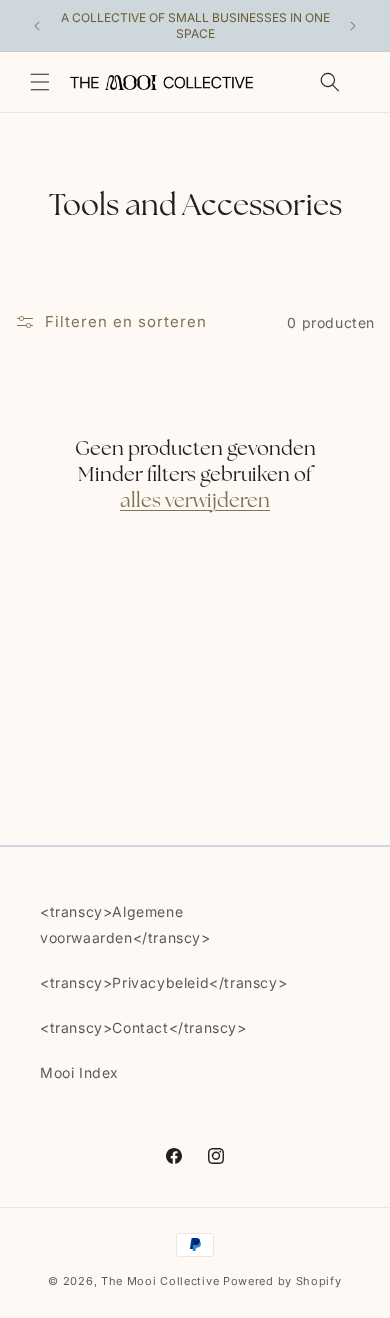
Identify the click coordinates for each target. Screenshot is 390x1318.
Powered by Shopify (282, 1281)
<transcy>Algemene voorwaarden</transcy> (125, 924)
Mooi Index (79, 1072)
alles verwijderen (195, 502)
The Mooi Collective (160, 1281)
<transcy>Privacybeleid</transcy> (163, 982)
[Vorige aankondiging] (37, 26)
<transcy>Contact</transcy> (143, 1027)
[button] (40, 82)
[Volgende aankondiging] (353, 26)
